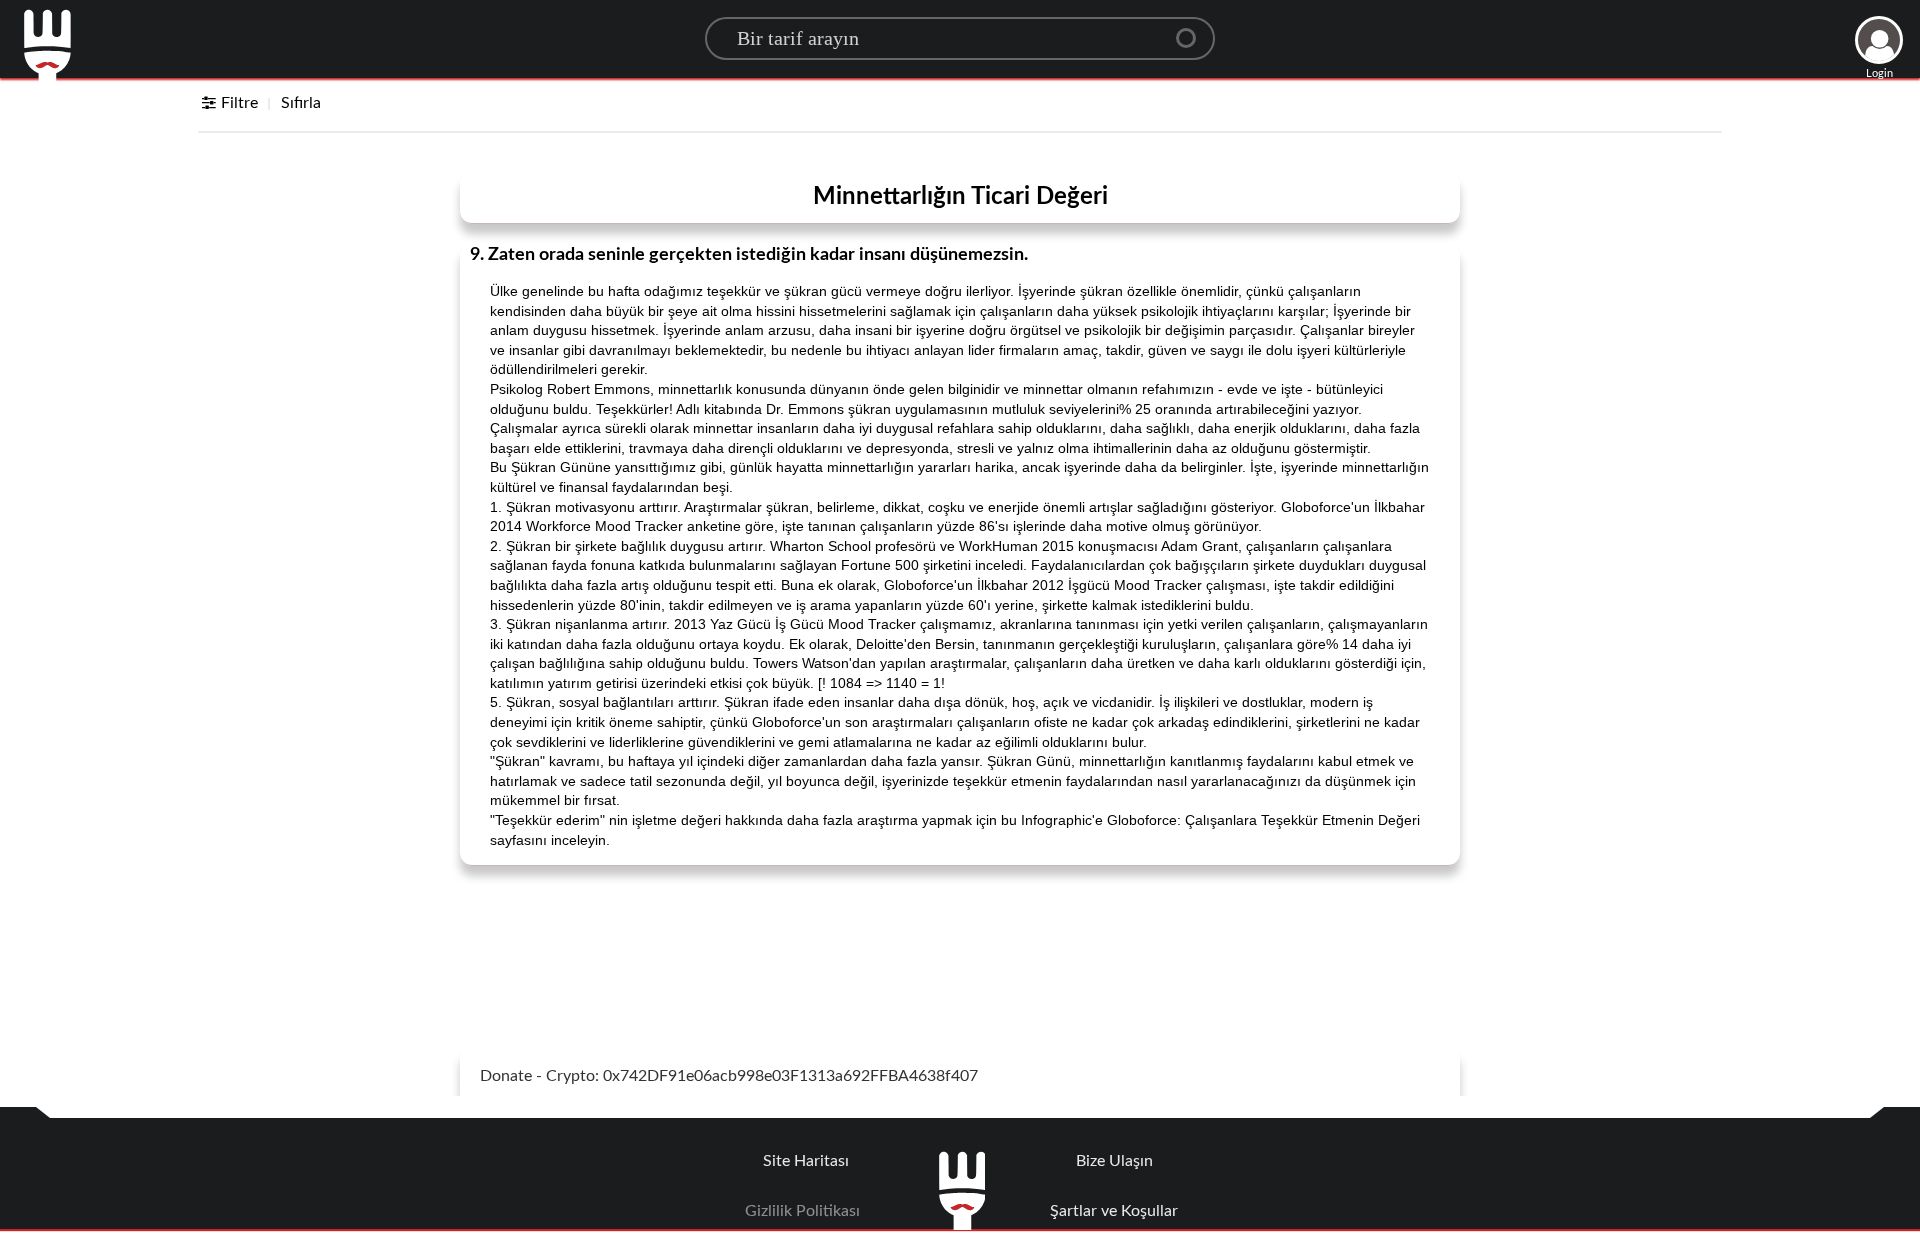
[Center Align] (1193, 30)
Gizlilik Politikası (802, 1211)
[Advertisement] (960, 931)
